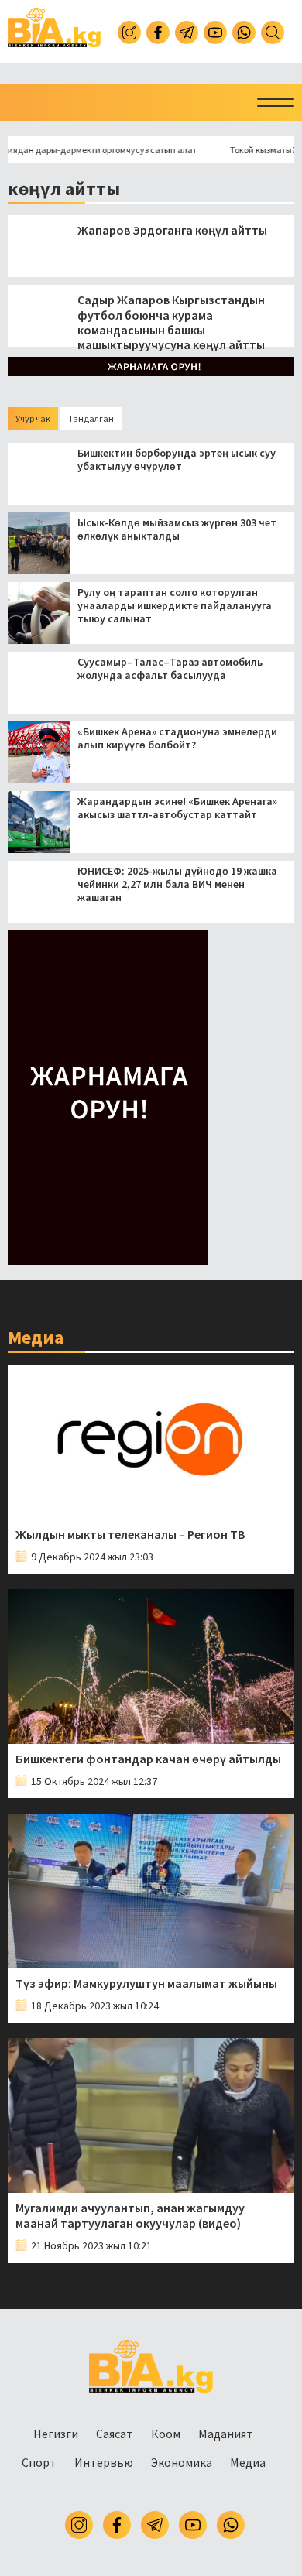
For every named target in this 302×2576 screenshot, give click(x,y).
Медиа (248, 2462)
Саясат (115, 2434)
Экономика (182, 2462)
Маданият (226, 2434)
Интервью (104, 2462)
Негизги (56, 2434)
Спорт (39, 2462)
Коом (166, 2434)
